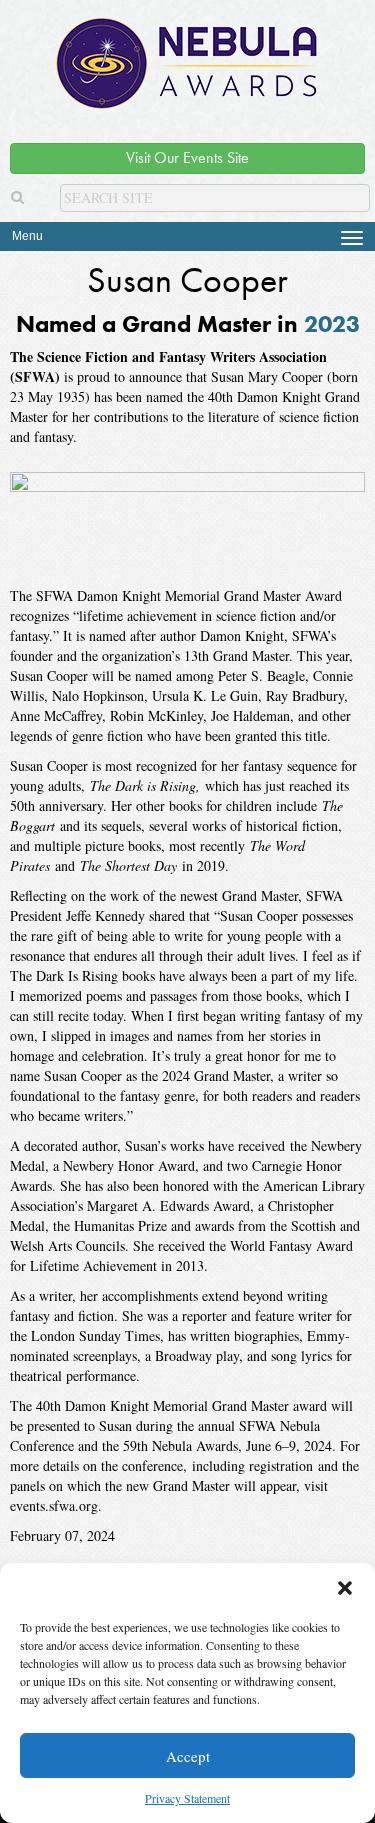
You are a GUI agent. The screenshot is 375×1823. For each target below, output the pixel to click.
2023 (332, 323)
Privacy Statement (187, 1798)
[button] (345, 1588)
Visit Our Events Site (187, 157)
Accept (188, 1756)
